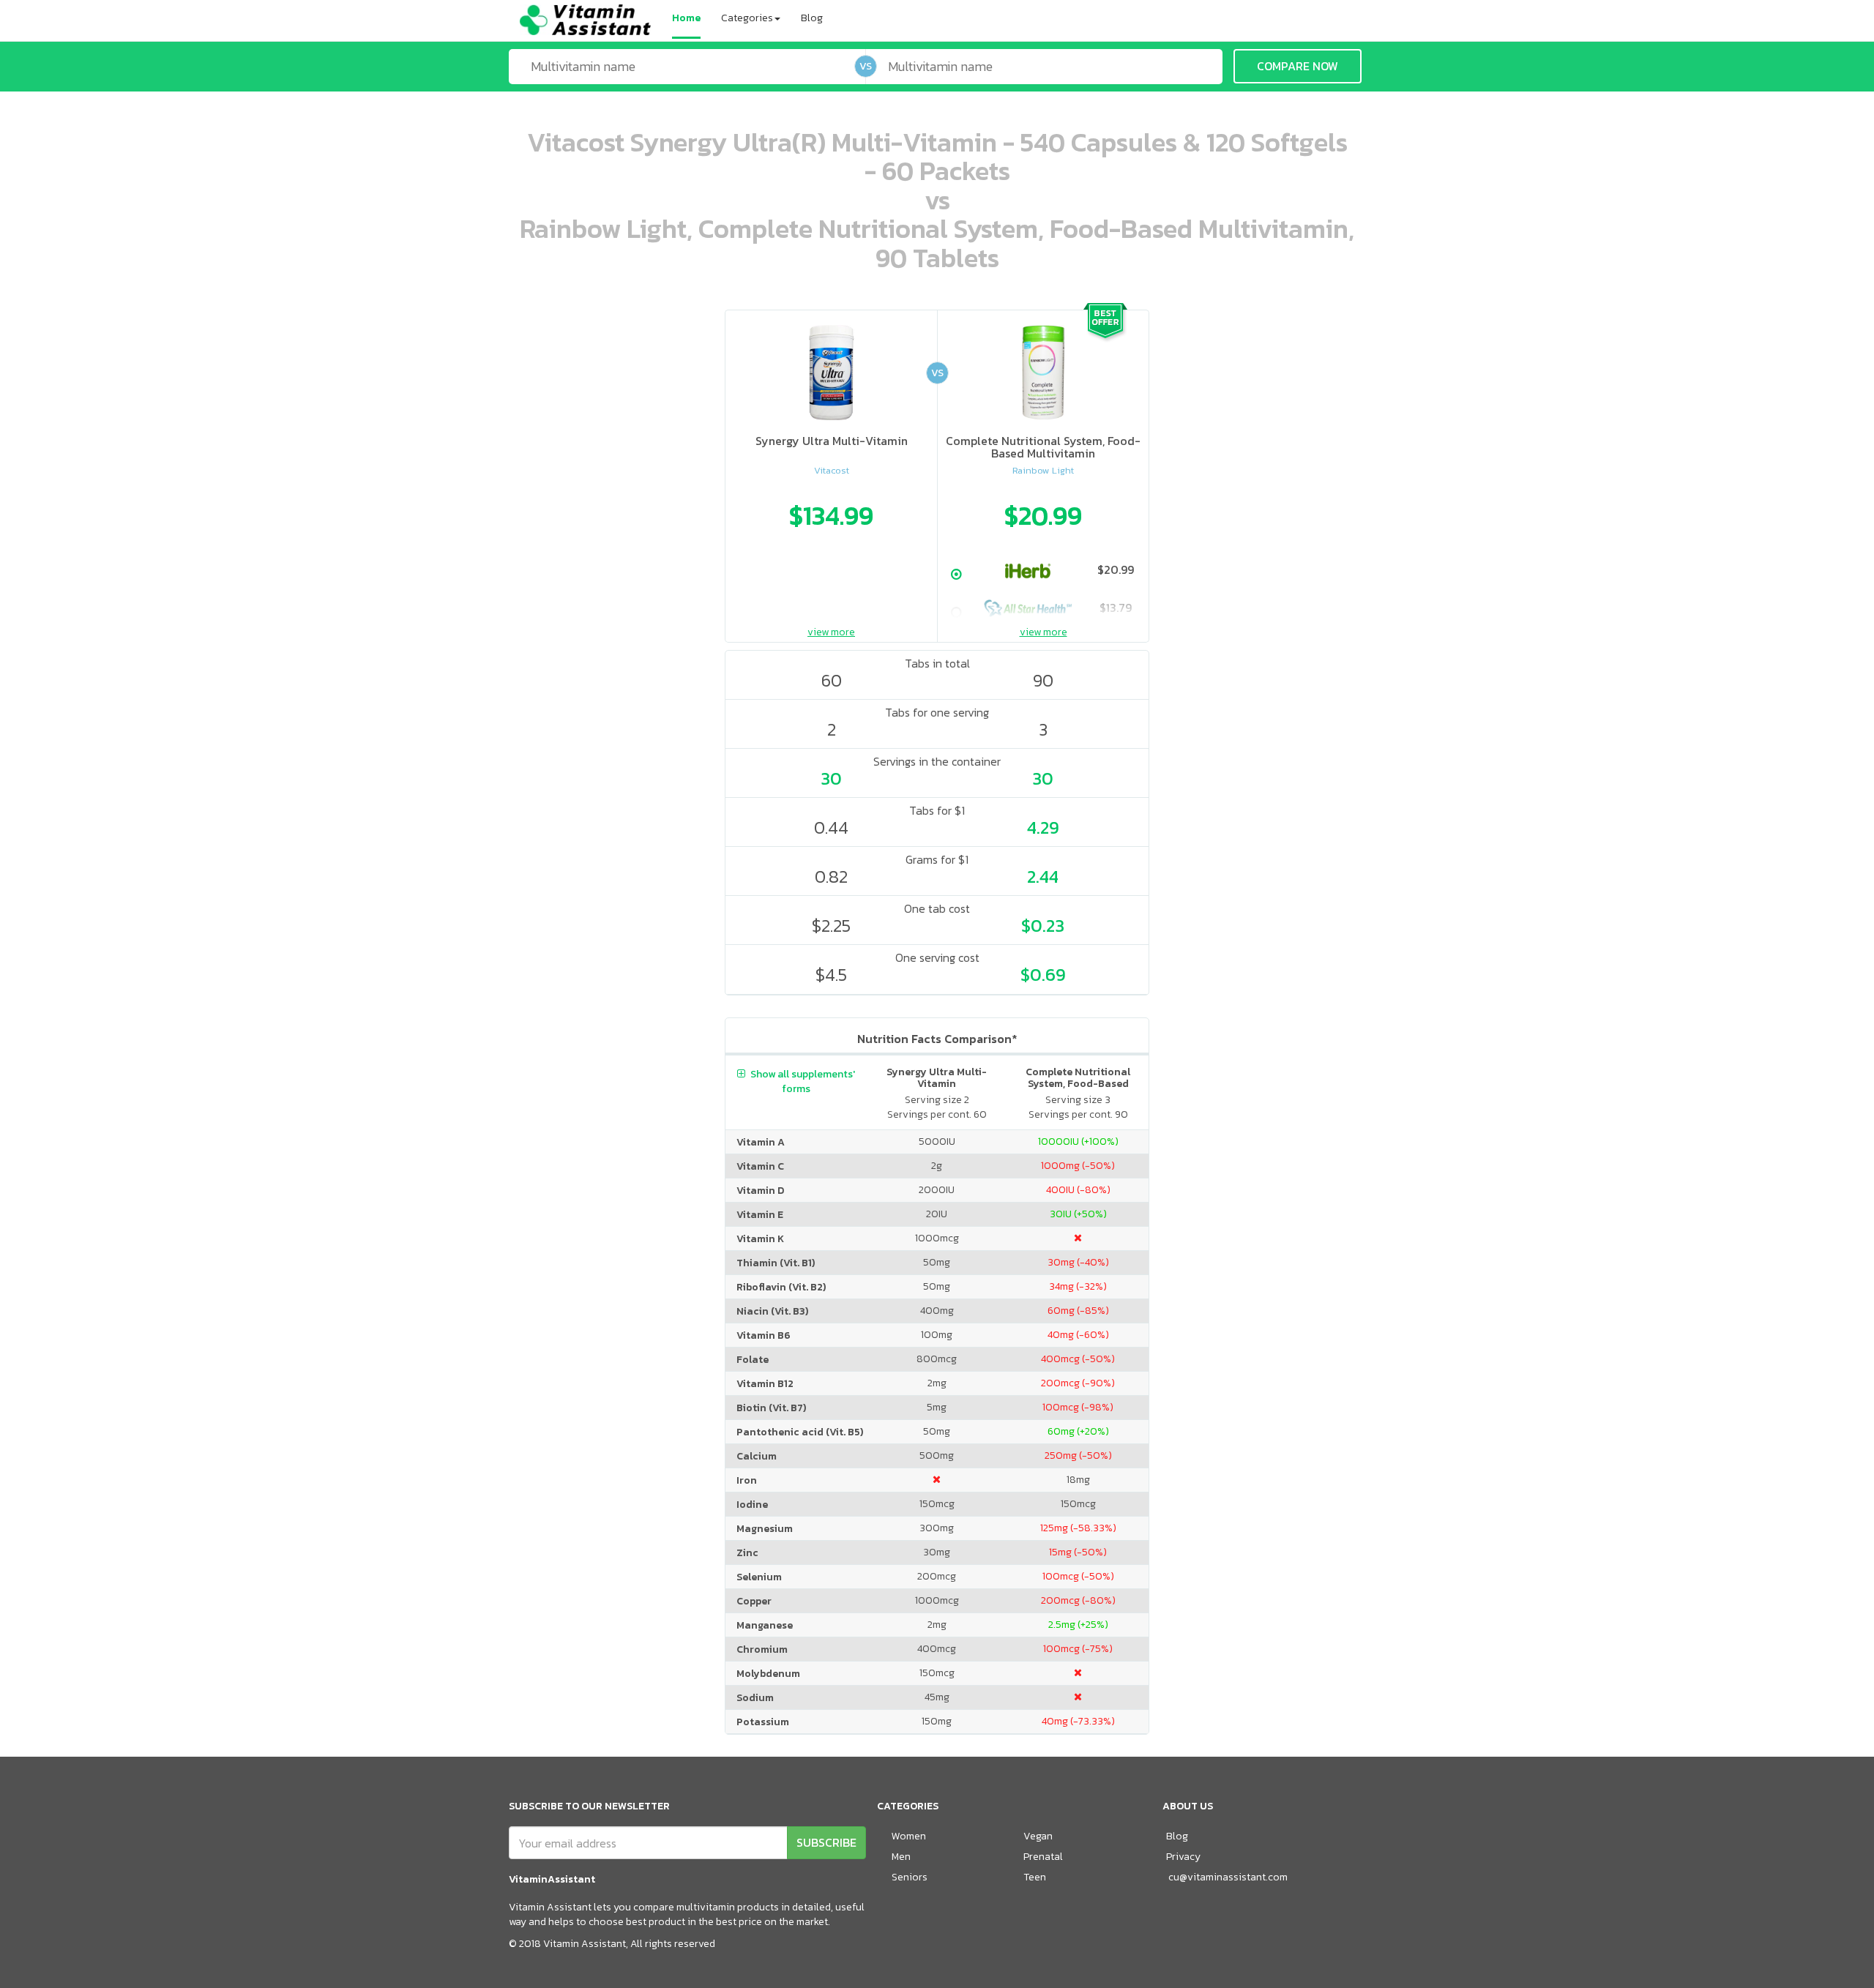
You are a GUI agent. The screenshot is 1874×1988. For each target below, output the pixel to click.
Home (686, 18)
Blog (812, 18)
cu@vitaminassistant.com (1228, 1877)
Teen (1035, 1877)
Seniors (910, 1877)
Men (901, 1857)
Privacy (1183, 1857)
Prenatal (1043, 1857)
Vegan (1038, 1836)
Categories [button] (747, 18)
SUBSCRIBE (826, 1842)
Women (909, 1836)
